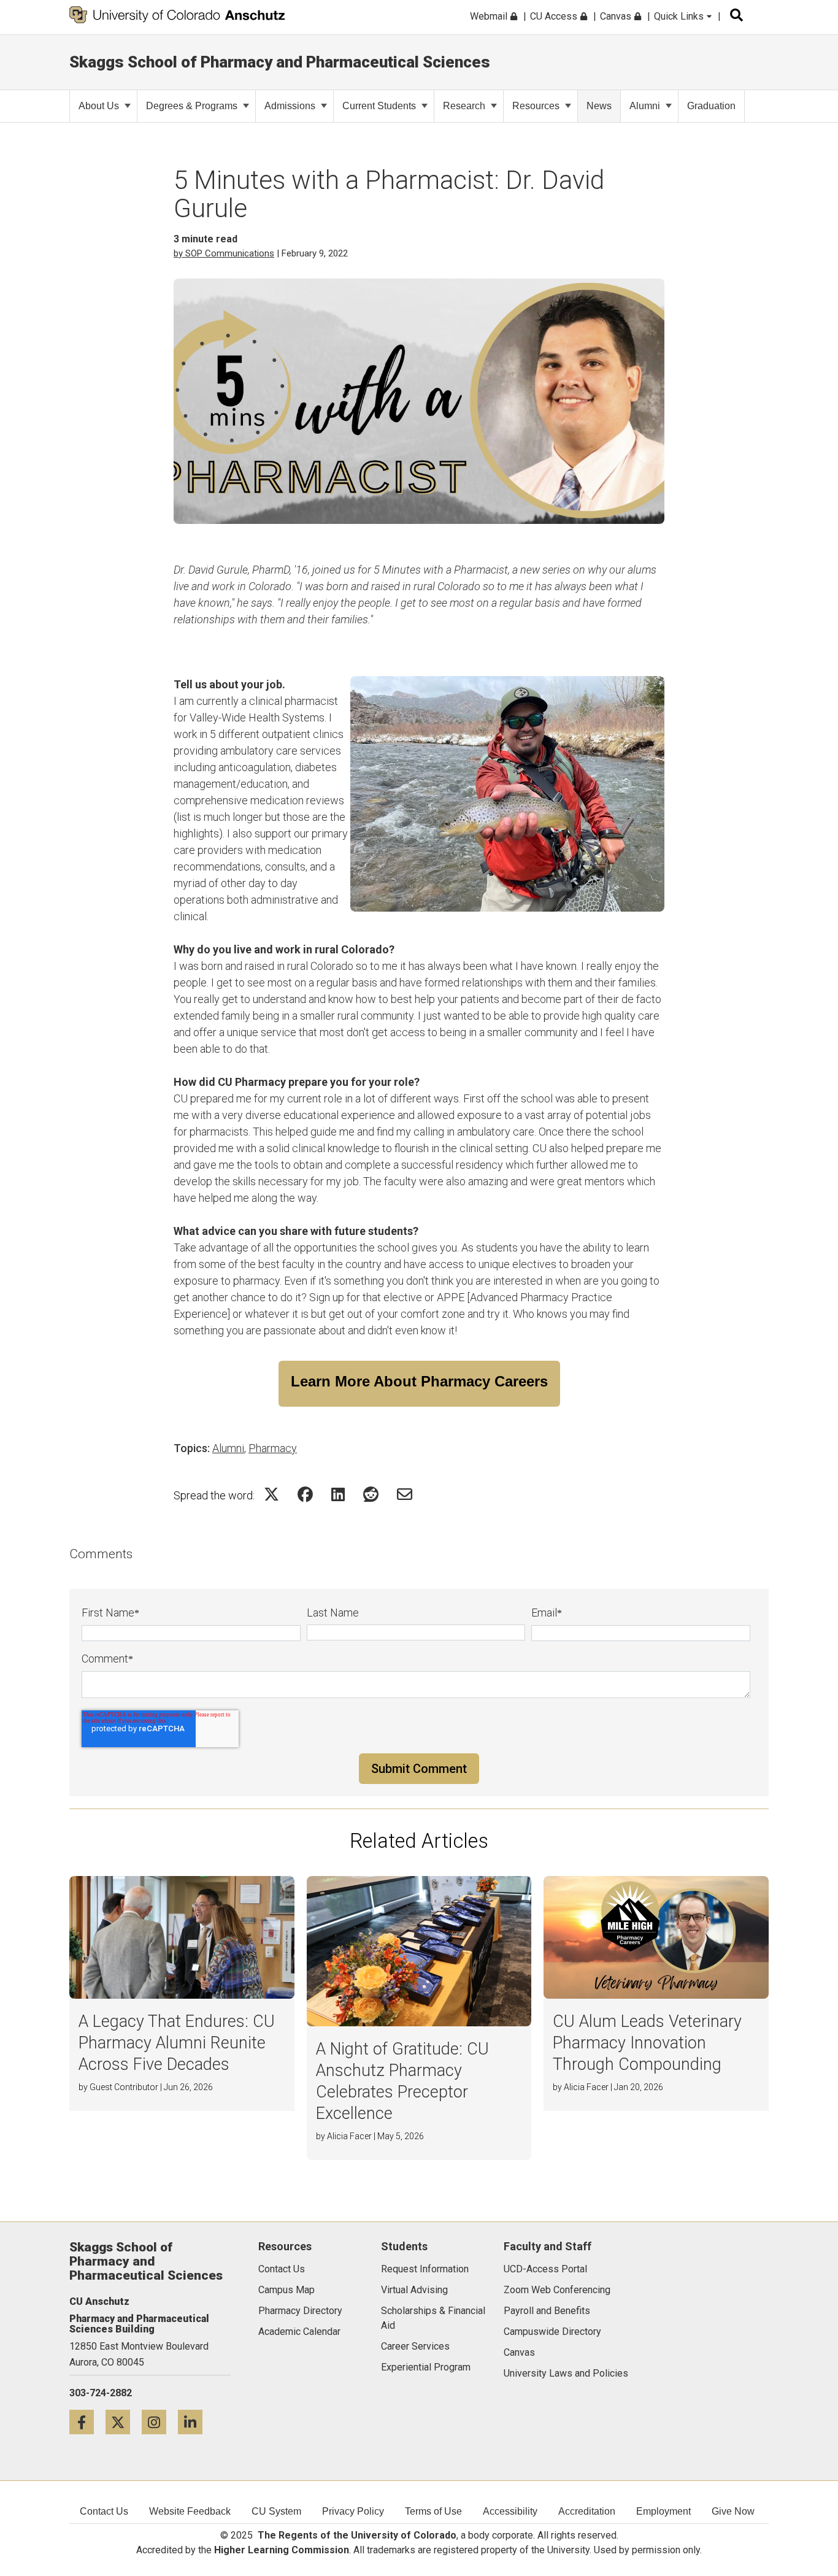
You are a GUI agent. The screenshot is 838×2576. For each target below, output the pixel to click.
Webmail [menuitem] (490, 16)
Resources (536, 106)
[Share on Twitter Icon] (271, 1494)
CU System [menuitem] (276, 2511)
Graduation (711, 106)
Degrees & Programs (192, 106)
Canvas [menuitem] (617, 16)
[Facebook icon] (87, 2422)
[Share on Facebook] (305, 1494)
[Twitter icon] (124, 2422)
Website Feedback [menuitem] (190, 2511)
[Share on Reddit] (371, 1494)
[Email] (405, 1494)
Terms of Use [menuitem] (433, 2511)
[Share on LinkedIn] (338, 1494)
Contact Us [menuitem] (104, 2511)
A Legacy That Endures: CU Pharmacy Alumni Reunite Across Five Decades (177, 2043)
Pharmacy (273, 1448)
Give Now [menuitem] (733, 2511)
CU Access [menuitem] (555, 16)
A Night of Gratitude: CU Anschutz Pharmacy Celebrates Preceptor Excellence (402, 2081)
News (599, 106)
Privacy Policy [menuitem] (353, 2511)
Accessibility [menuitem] (510, 2511)
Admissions (290, 106)
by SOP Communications (224, 253)
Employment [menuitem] (663, 2511)
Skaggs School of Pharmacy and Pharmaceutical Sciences (280, 62)
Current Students (379, 106)
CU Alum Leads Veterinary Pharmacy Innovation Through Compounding (647, 2043)
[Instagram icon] (160, 2422)
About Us (99, 106)
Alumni (645, 106)
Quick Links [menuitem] (680, 16)
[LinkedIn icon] (195, 2422)
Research (464, 106)
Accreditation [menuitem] (587, 2511)
